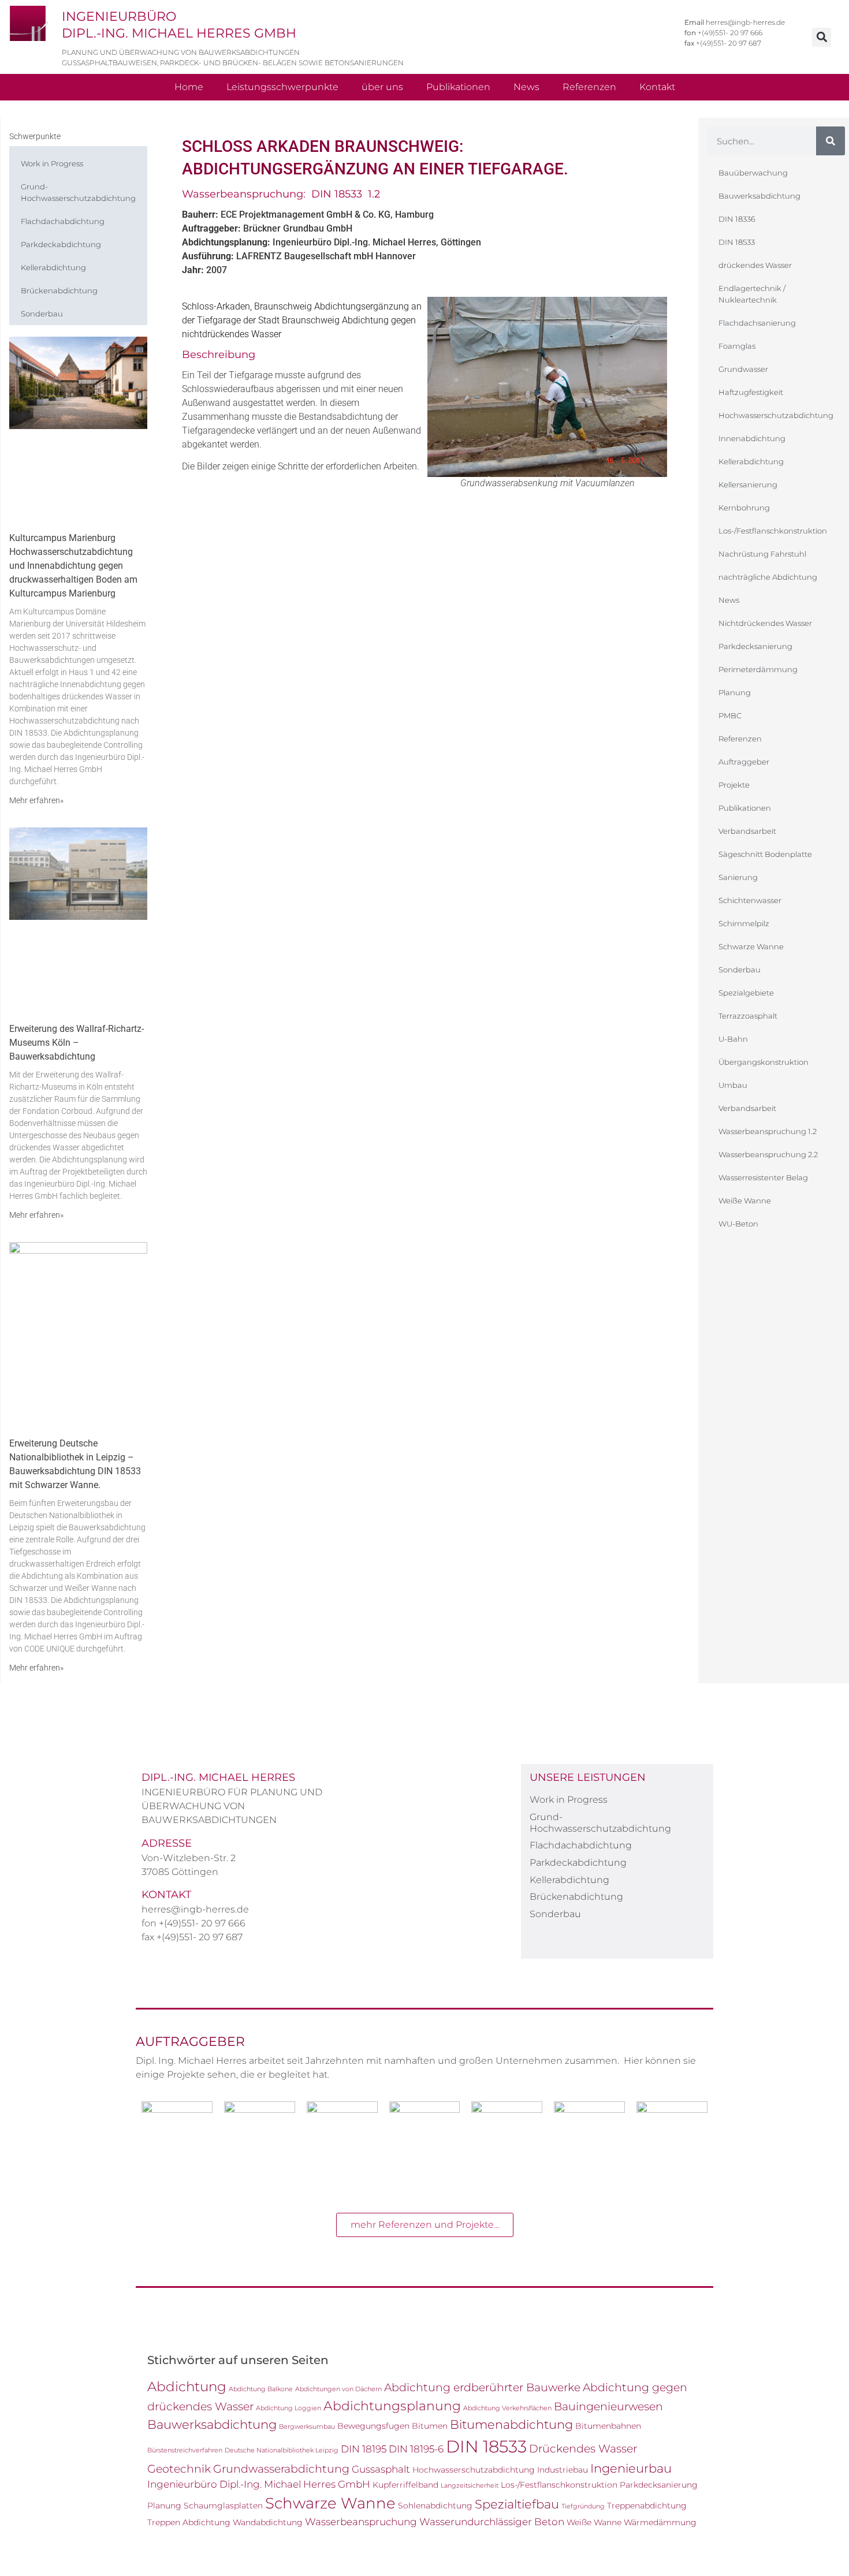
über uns (382, 87)
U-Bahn (733, 1039)
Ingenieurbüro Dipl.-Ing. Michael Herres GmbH (259, 2484)
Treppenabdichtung (647, 2506)
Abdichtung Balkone (261, 2389)
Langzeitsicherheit (470, 2486)
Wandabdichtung (268, 2522)
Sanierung (738, 877)
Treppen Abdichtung (189, 2522)
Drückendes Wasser (583, 2448)
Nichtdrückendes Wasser (765, 623)
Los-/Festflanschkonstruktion (773, 531)
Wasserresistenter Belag (763, 1177)
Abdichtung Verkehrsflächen (507, 2408)
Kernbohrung (744, 508)
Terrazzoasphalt (748, 1016)
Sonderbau (42, 314)
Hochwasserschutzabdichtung (776, 415)
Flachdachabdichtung (63, 221)
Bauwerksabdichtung (759, 196)
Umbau (733, 1085)
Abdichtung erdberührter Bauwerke (482, 2387)
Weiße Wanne (745, 1201)
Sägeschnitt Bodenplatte (765, 854)
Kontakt (657, 87)
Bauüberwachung (753, 173)
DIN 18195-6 (416, 2449)
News (526, 87)
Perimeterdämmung (758, 669)
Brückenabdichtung (59, 290)
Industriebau (563, 2470)
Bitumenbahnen (608, 2426)
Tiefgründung (583, 2506)
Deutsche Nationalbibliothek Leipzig (282, 2450)
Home (189, 87)
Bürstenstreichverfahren (185, 2450)
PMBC (730, 715)
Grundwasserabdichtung (281, 2469)
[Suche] (831, 141)
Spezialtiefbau (517, 2504)
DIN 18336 (737, 219)
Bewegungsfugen (373, 2426)
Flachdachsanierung (757, 323)
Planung (735, 692)
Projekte (734, 785)
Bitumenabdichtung (511, 2424)
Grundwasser (743, 369)
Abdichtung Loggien (288, 2408)
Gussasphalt (381, 2469)
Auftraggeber (744, 762)
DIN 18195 (364, 2449)
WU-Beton (738, 1224)
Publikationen (458, 87)
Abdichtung (187, 2386)
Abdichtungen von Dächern (338, 2389)
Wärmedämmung (660, 2522)
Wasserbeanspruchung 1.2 (768, 1131)
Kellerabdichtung (53, 267)
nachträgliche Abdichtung (768, 577)
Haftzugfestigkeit (751, 392)
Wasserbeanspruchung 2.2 (768, 1154)
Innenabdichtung (752, 438)
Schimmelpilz (744, 923)
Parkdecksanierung (755, 646)
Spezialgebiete (746, 993)
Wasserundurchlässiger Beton (492, 2522)
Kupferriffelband (405, 2485)
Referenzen (589, 87)
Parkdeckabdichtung (61, 244)
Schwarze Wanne (751, 946)
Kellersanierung (748, 484)
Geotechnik (179, 2469)
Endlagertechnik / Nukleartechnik (752, 294)
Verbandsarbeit (747, 831)
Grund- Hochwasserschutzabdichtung (78, 192)
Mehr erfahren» (36, 800)
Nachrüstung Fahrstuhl (762, 554)
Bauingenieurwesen (608, 2406)
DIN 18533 (737, 242)
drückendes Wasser (755, 265)
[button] (822, 37)
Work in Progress (52, 163)
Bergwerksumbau (307, 2427)
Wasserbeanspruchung (361, 2522)
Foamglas (737, 346)
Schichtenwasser (750, 900)
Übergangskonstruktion (764, 1062)
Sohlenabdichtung (435, 2506)
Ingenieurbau (631, 2468)
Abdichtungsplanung (392, 2406)
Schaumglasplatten (223, 2506)
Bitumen (430, 2426)
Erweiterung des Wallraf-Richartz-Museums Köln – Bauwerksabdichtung (77, 1043)
